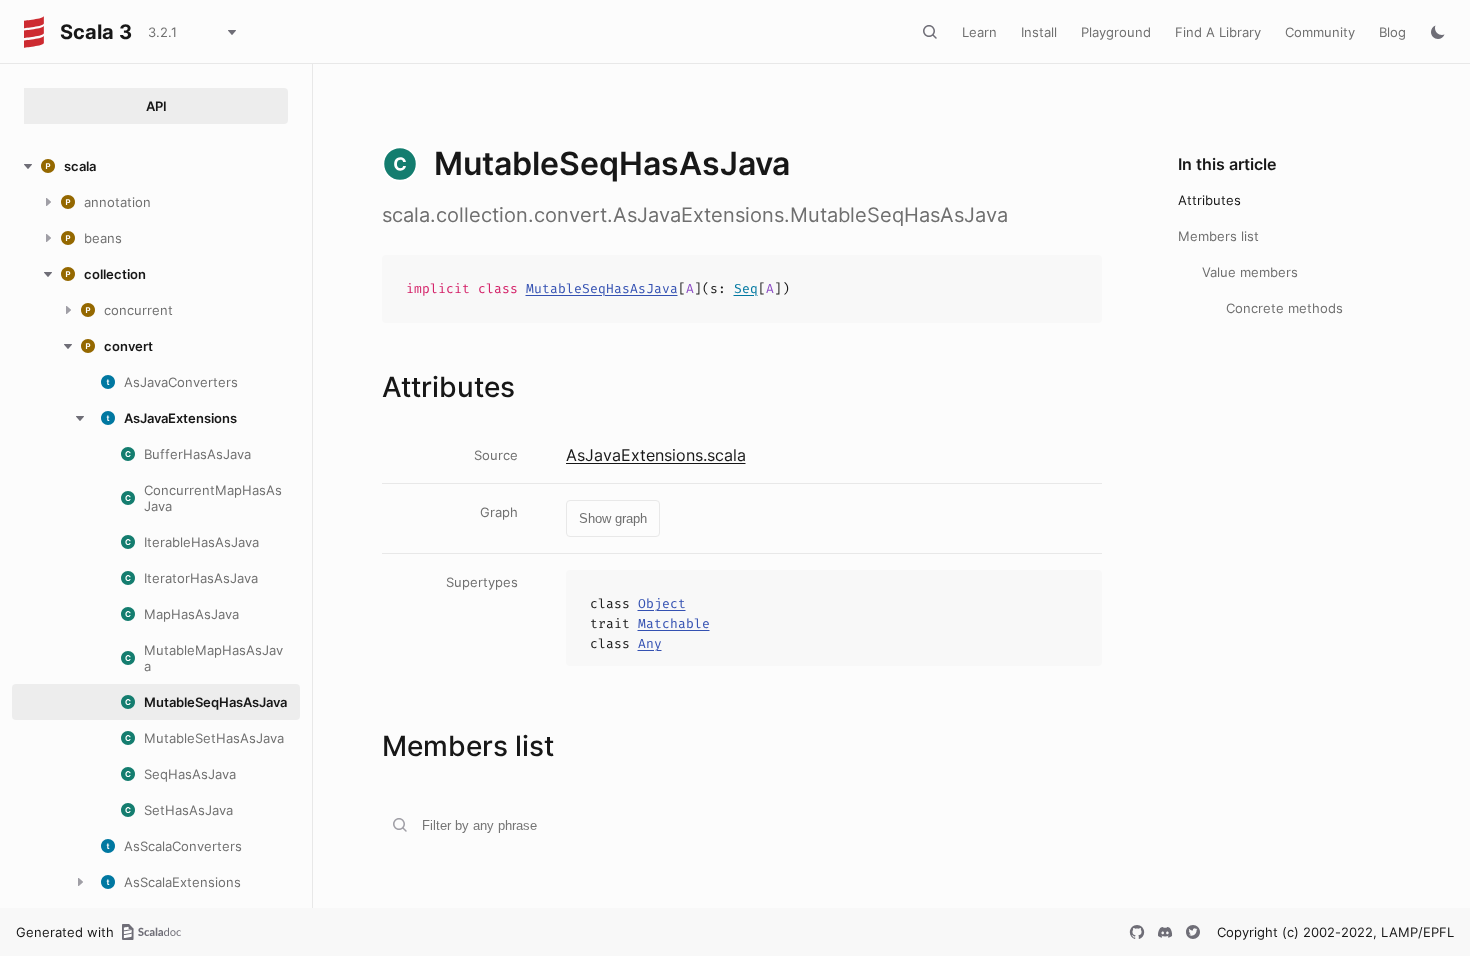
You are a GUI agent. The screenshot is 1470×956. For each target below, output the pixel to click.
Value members (1250, 272)
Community (1320, 32)
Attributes (1209, 200)
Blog (1392, 32)
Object (662, 603)
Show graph (613, 518)
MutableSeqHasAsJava (602, 288)
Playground (1116, 32)
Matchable (674, 623)
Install (1039, 32)
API (156, 106)
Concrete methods (1284, 308)
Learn (979, 32)
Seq (746, 288)
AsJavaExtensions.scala (656, 455)
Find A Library (1218, 32)
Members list (1218, 236)
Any (650, 643)
